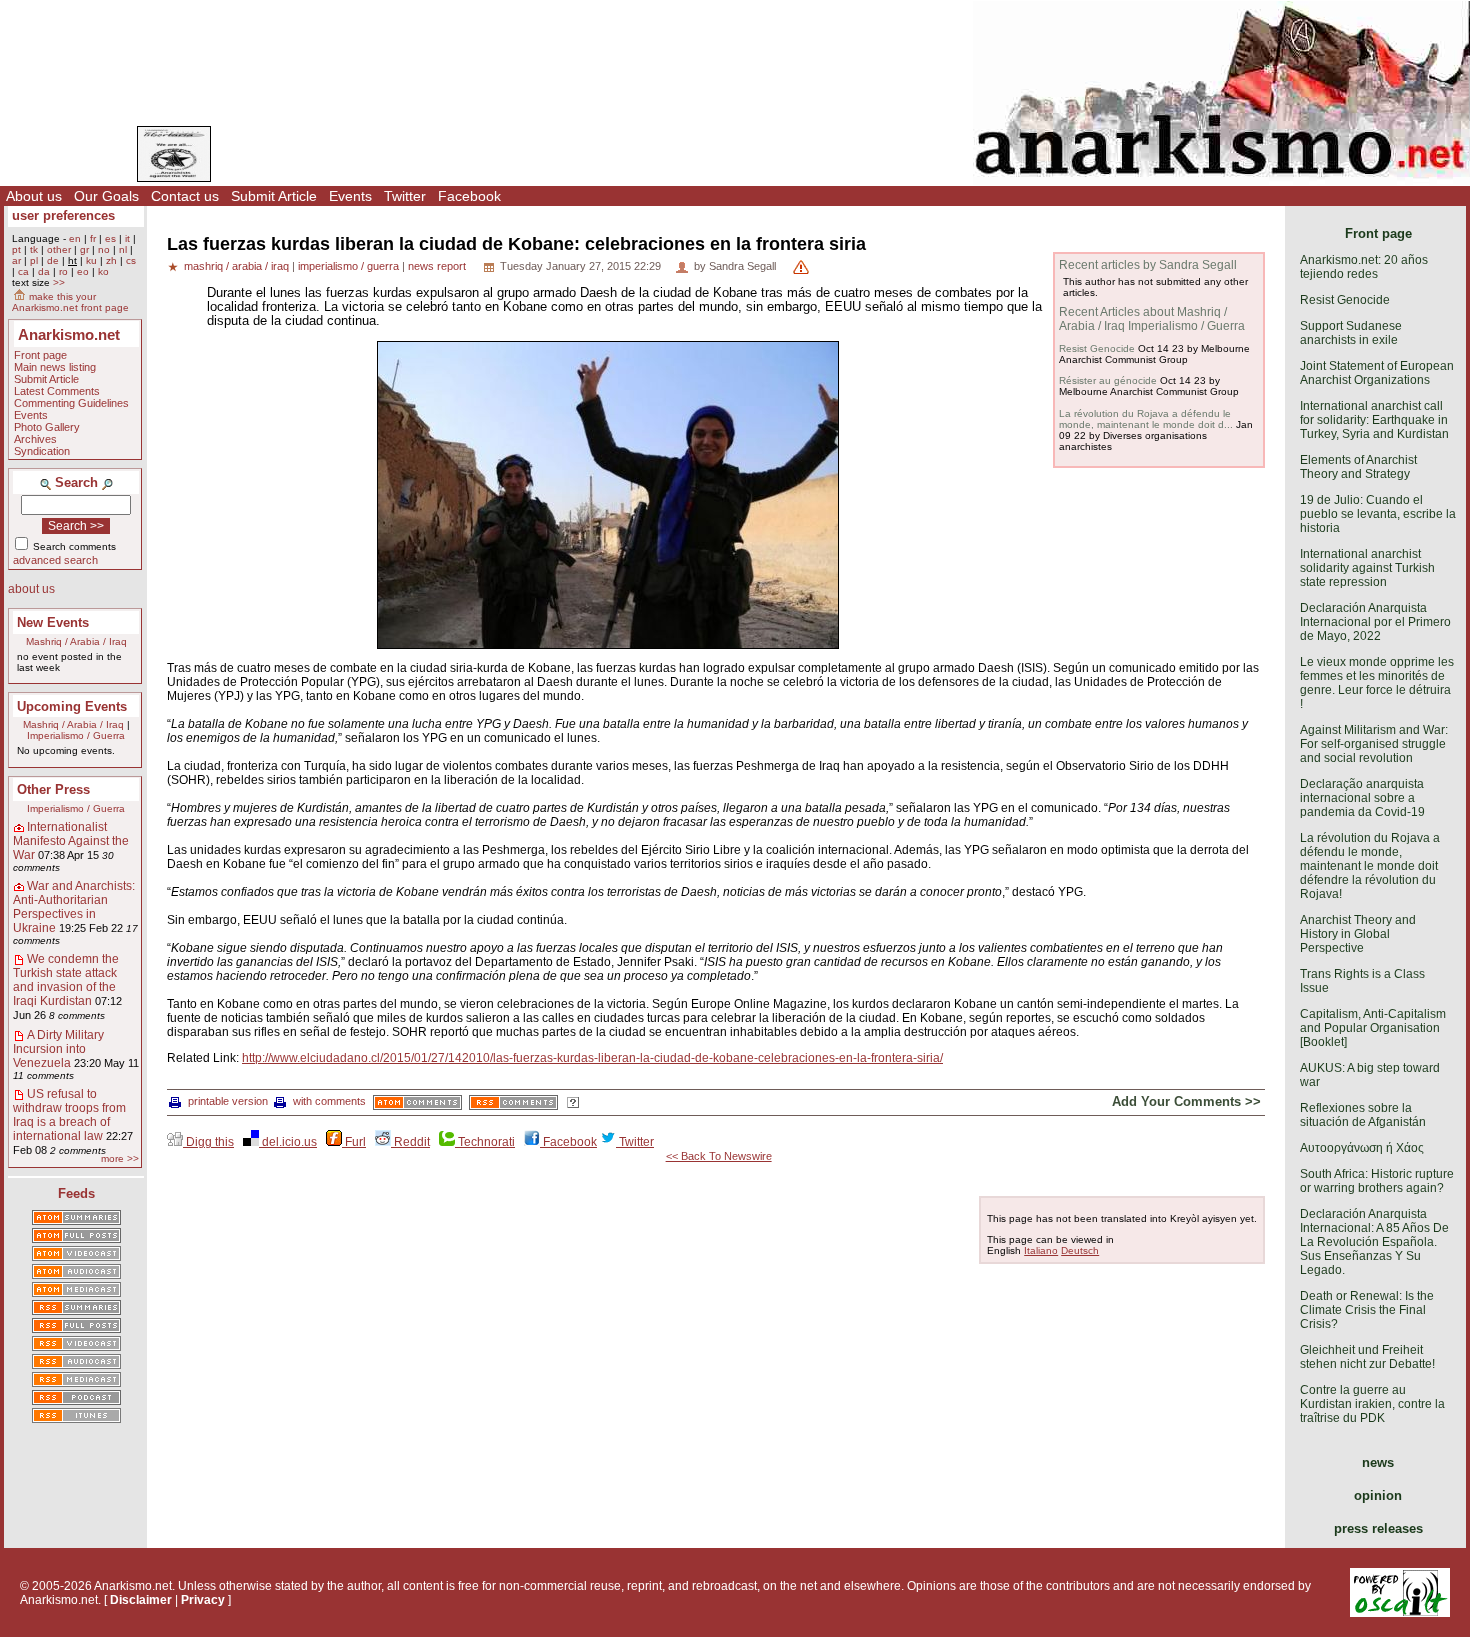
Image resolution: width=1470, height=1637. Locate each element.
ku (91, 260)
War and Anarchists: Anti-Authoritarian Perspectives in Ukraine (74, 907)
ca (23, 271)
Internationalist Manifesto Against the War (71, 841)
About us (34, 196)
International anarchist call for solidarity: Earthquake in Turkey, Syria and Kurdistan (1374, 420)
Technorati (485, 1142)
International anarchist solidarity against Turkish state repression (1367, 568)
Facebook (469, 196)
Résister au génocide (1108, 380)
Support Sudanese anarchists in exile (1351, 333)
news (1378, 1462)
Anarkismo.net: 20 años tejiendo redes (1364, 267)
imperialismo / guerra (348, 266)
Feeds (76, 1193)
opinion (1378, 1495)
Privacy (203, 1600)
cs (131, 260)
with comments (329, 1101)
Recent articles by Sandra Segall (1148, 265)
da (44, 271)
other (59, 249)
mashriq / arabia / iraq (236, 266)
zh (111, 260)
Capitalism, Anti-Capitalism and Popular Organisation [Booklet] (1373, 1028)
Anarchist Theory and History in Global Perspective (1358, 934)
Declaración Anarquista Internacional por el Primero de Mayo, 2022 (1375, 622)
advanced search (55, 560)
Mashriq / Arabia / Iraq (76, 641)
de (53, 260)
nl (123, 249)
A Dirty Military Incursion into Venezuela (58, 1049)
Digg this (208, 1142)
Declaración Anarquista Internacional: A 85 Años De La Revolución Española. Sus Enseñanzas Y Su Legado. (1374, 1242)
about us (31, 589)
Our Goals (106, 196)
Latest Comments (57, 391)
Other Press (53, 789)
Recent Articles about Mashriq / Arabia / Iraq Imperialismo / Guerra (1152, 319)
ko (103, 271)
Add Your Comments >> (1186, 1101)
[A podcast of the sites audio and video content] (76, 1399)
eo (83, 271)
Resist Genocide (1097, 348)
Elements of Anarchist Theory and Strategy (1358, 467)
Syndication (42, 451)
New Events (53, 622)
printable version (228, 1101)
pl (34, 260)
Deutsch (1080, 1250)
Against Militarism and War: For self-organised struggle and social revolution (1374, 744)
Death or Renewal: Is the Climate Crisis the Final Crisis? (1367, 1310)
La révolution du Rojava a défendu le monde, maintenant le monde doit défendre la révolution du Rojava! (1370, 866)
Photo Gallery (47, 427)
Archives (35, 439)
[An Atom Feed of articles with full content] (76, 1237)
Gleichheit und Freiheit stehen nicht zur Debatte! (1367, 1357)
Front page (40, 355)
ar (16, 260)
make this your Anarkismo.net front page (70, 302)
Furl (354, 1142)
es (110, 238)
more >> (120, 1158)
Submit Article (274, 196)
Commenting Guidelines (71, 403)
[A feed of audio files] (76, 1273)
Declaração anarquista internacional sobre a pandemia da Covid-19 (1362, 798)
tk (34, 249)
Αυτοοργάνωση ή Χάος (1362, 1148)
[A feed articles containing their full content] (76, 1327)
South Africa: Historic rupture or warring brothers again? (1377, 1181)
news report (437, 266)
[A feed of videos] (76, 1255)
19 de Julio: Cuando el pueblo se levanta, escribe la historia (1378, 514)
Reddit (410, 1142)
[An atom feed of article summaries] (76, 1219)
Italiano (1041, 1250)
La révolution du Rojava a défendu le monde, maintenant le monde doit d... (1146, 419)
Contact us (185, 196)
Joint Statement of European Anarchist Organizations (1377, 373)
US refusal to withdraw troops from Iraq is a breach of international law (69, 1115)
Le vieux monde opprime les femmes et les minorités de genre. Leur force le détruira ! (1377, 683)
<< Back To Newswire (719, 1156)
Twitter (405, 196)
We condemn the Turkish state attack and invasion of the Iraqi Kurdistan (66, 980)
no (104, 249)
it (127, 238)
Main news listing (55, 367)
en (75, 238)
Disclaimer (141, 1600)
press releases (1378, 1528)
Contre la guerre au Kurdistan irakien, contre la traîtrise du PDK (1372, 1404)
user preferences (63, 215)
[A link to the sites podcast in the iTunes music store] (76, 1417)
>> (59, 282)
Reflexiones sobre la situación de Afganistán (1363, 1115)
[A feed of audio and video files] (76, 1291)
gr (84, 249)
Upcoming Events (72, 706)
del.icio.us (288, 1142)
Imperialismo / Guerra (76, 735)
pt (16, 249)
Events (350, 196)
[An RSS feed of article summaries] (76, 1309)
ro (63, 271)
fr (93, 238)
